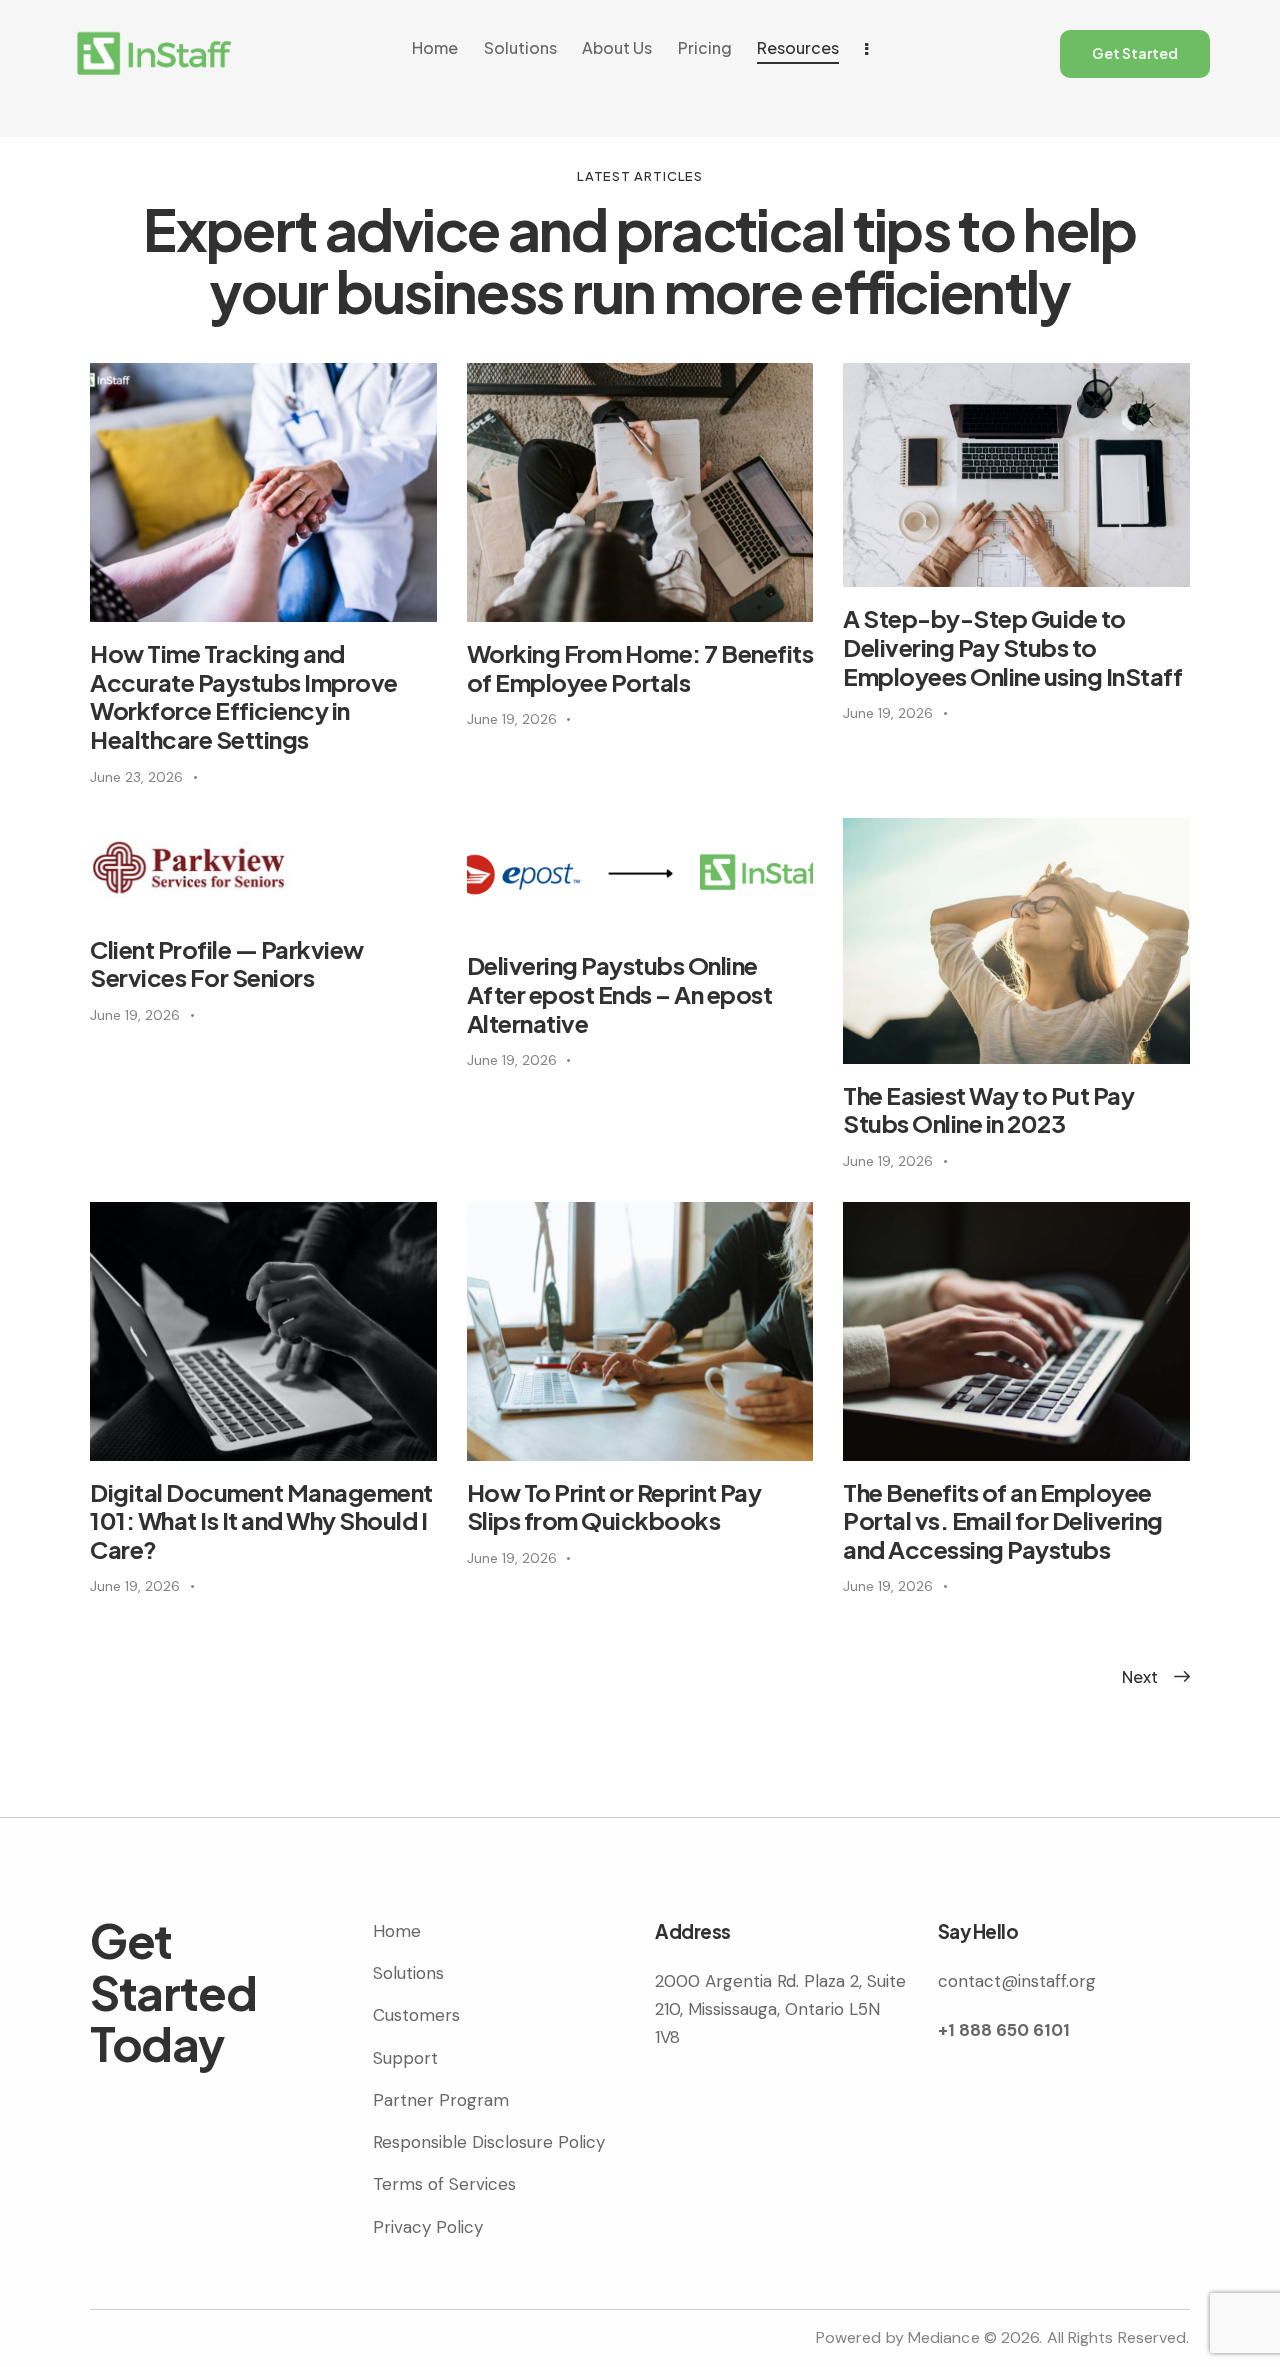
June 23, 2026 (136, 777)
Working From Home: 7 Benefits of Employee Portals (640, 668)
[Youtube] (800, 2109)
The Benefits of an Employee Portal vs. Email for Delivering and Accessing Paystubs (1003, 1521)
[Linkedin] (680, 2109)
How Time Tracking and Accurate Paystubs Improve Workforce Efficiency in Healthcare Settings (244, 696)
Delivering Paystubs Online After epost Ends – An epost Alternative (620, 994)
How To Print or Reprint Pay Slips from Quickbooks (614, 1507)
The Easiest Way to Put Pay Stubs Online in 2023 (988, 1110)
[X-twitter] (740, 2109)
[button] (1140, 1676)
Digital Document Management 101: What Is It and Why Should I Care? (261, 1521)
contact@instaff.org (1017, 1981)
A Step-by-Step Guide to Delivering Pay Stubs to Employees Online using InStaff (1012, 647)
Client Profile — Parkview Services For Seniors (227, 964)
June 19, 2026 (512, 719)
